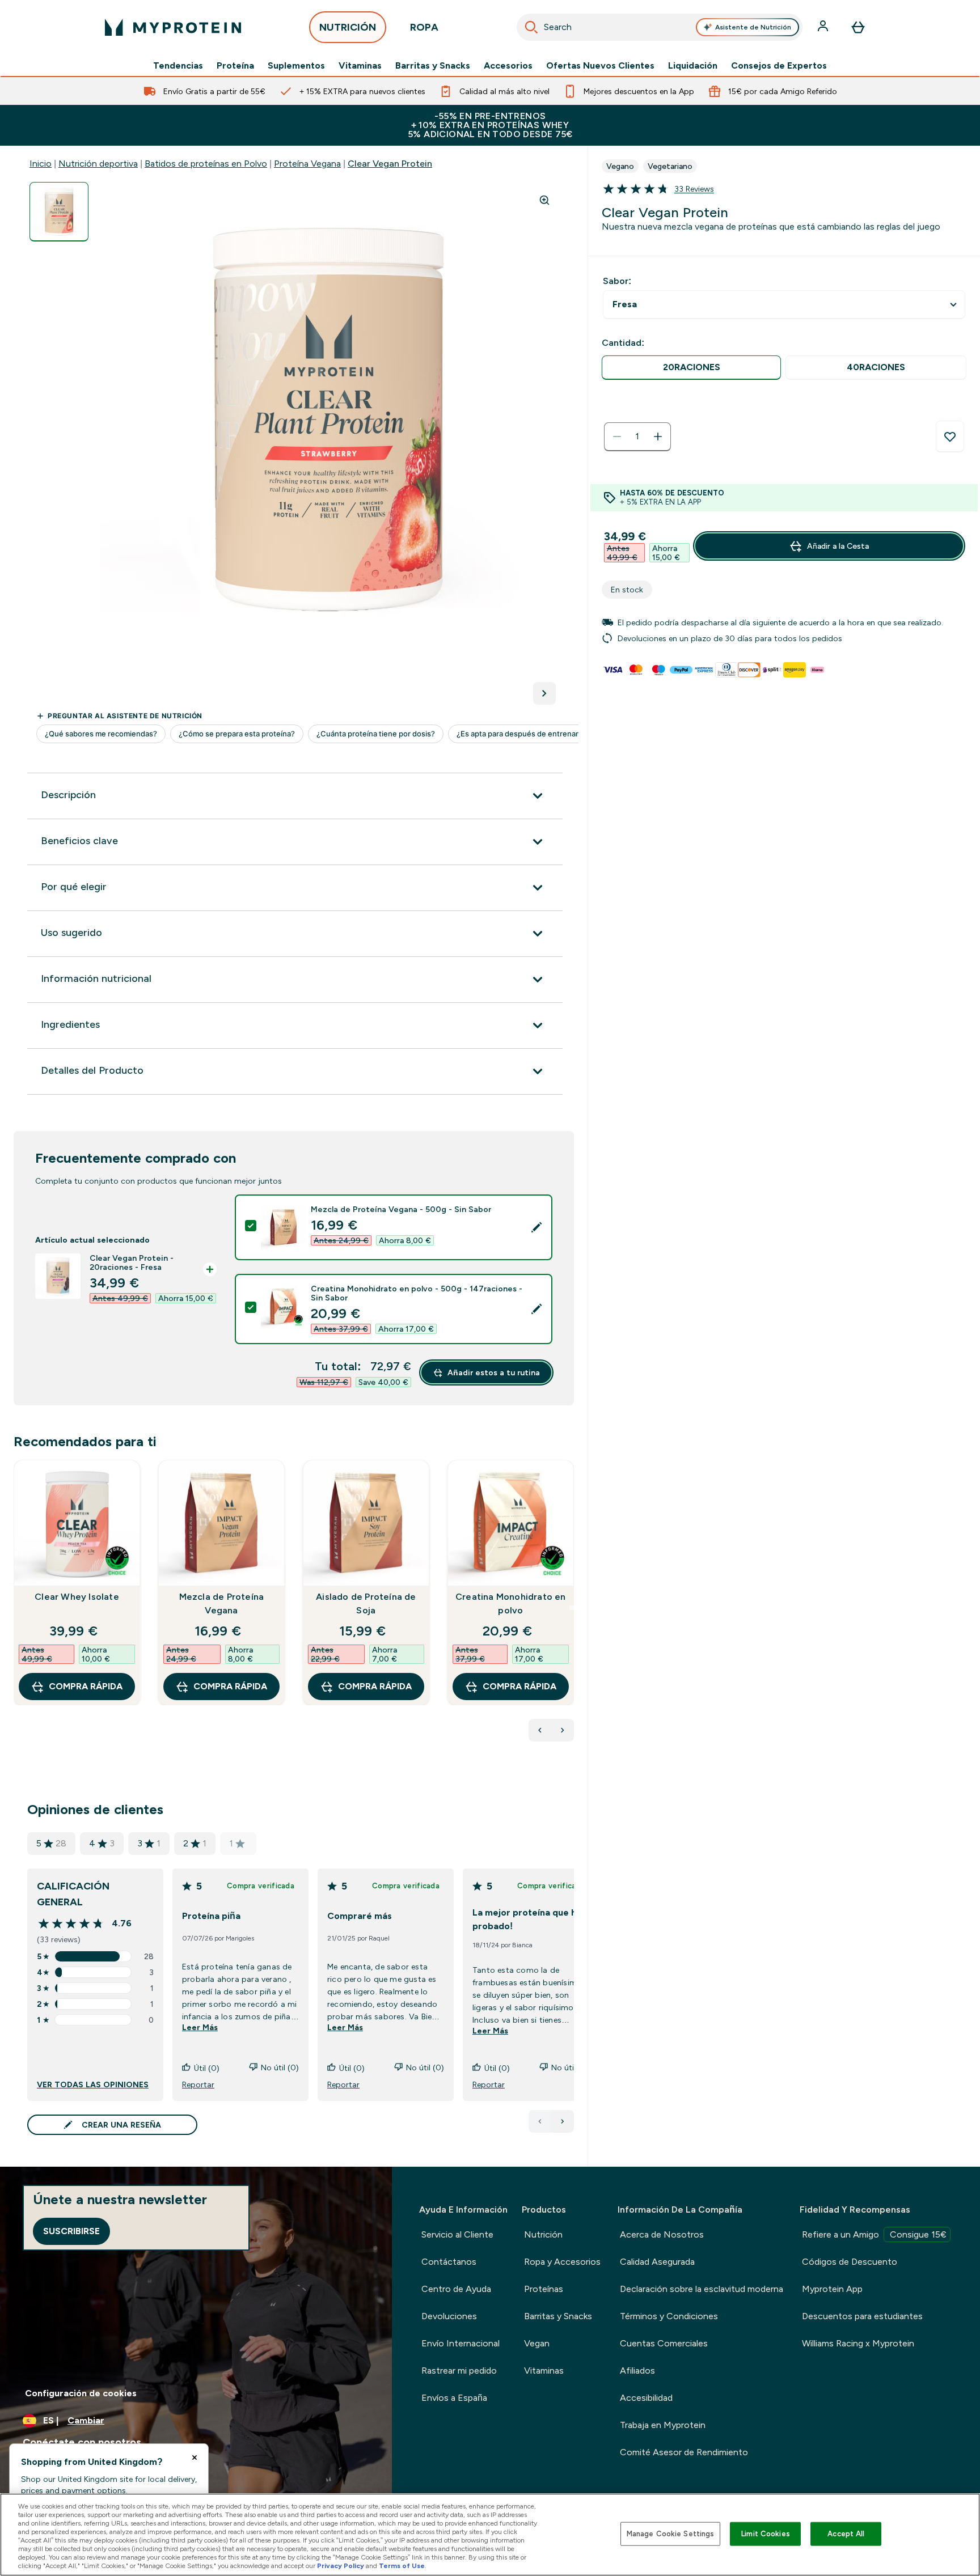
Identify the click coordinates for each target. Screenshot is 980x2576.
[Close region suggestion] (195, 2458)
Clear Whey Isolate (77, 1597)
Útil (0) (207, 2068)
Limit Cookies (766, 2534)
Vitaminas (360, 66)
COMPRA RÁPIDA (86, 1686)
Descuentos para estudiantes (862, 2316)
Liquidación (693, 66)
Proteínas (544, 2289)
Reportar (198, 2084)
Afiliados (637, 2370)
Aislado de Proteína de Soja (366, 1603)
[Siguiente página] (563, 2121)
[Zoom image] (544, 200)
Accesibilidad (646, 2398)
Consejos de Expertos (779, 66)
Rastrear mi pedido (459, 2370)
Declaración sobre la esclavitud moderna (702, 2289)
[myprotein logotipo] (173, 27)
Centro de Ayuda (456, 2289)
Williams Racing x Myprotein (858, 2343)
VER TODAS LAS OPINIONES (93, 2084)
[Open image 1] (59, 212)
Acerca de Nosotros (662, 2234)
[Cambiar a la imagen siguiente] (544, 693)
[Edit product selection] (537, 1227)
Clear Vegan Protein (390, 164)
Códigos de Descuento (850, 2262)
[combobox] (660, 27)
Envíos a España (454, 2398)
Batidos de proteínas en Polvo (206, 164)
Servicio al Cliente (457, 2234)
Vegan (537, 2343)
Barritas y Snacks (433, 66)
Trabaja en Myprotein (663, 2425)
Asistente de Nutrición (753, 27)
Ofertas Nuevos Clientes (600, 66)
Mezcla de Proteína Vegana (222, 1603)
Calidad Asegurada (657, 2262)
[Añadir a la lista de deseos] (950, 437)
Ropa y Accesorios (562, 2262)
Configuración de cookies (81, 2393)
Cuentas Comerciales (664, 2343)
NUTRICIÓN (348, 27)
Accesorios (508, 66)
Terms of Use (402, 2566)
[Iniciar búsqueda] (531, 27)
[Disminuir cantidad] (617, 437)
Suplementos (296, 66)
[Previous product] (540, 1730)
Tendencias (178, 66)
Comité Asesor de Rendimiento (684, 2452)
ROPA (424, 27)
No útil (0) (280, 2067)
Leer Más (200, 2027)
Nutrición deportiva (98, 164)
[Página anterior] (540, 2121)
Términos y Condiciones (669, 2316)
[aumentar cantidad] (658, 437)
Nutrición (543, 2234)
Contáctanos (449, 2262)
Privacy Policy (341, 2566)
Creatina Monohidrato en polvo (511, 1603)
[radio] (692, 368)
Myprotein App (832, 2289)
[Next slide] (572, 1608)
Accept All (846, 2534)
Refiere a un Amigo (874, 2234)
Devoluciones (449, 2316)
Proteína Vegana (307, 164)
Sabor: (617, 281)
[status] (637, 437)
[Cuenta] (824, 27)
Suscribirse (71, 2231)
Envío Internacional (461, 2343)
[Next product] (563, 1730)
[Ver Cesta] (858, 27)
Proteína (235, 66)
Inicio (41, 164)
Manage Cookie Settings (671, 2534)
